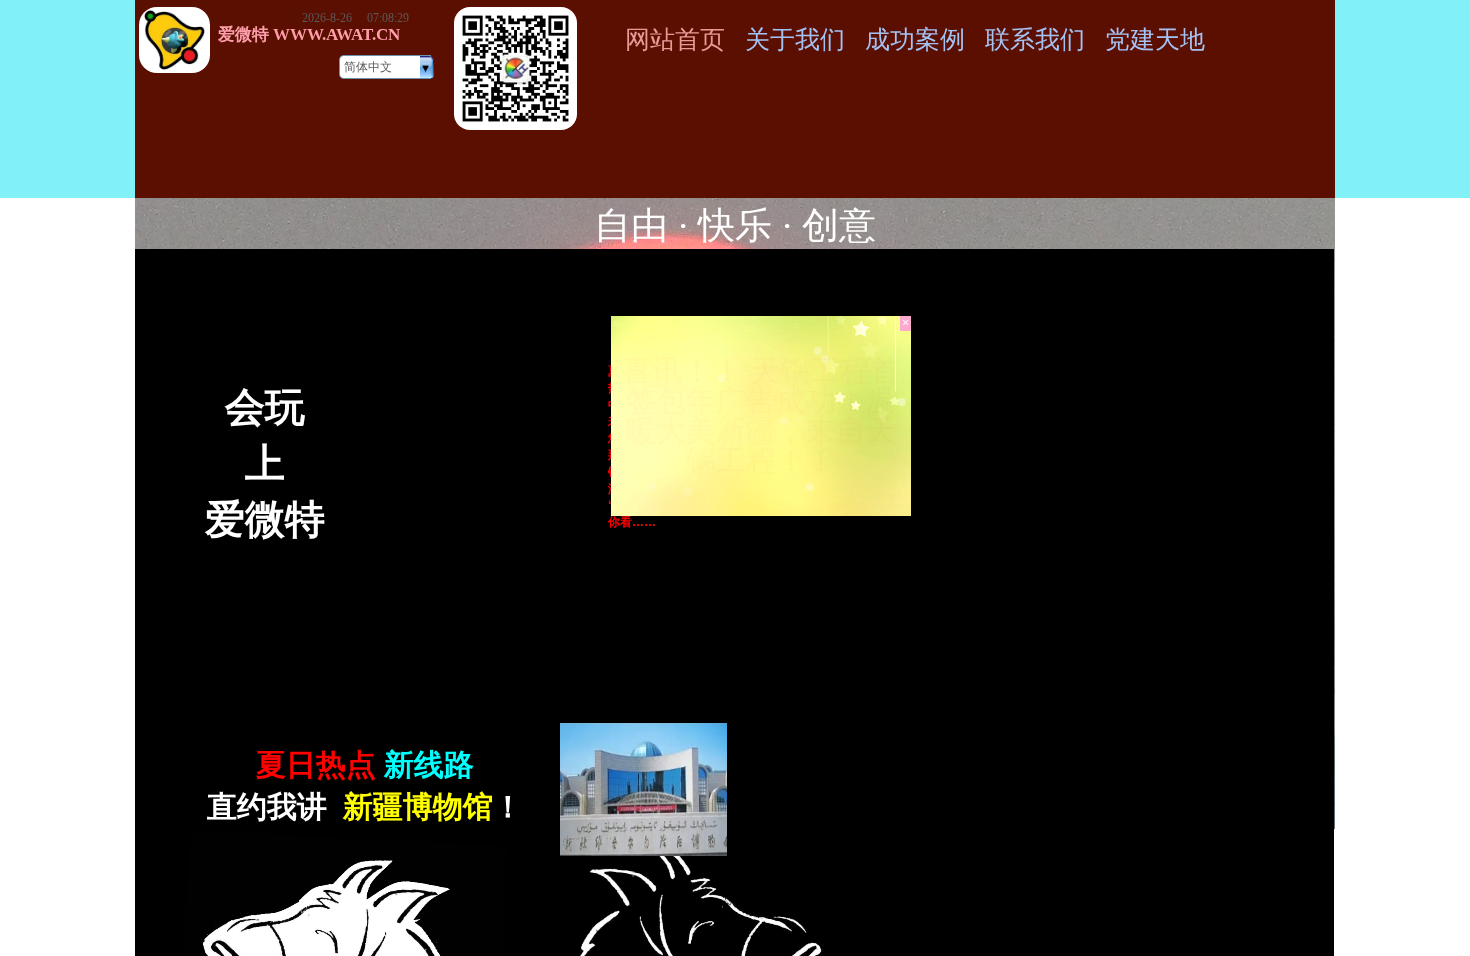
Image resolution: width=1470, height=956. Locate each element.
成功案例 (915, 39)
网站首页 (675, 39)
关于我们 (795, 39)
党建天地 (1155, 39)
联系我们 (1035, 39)
